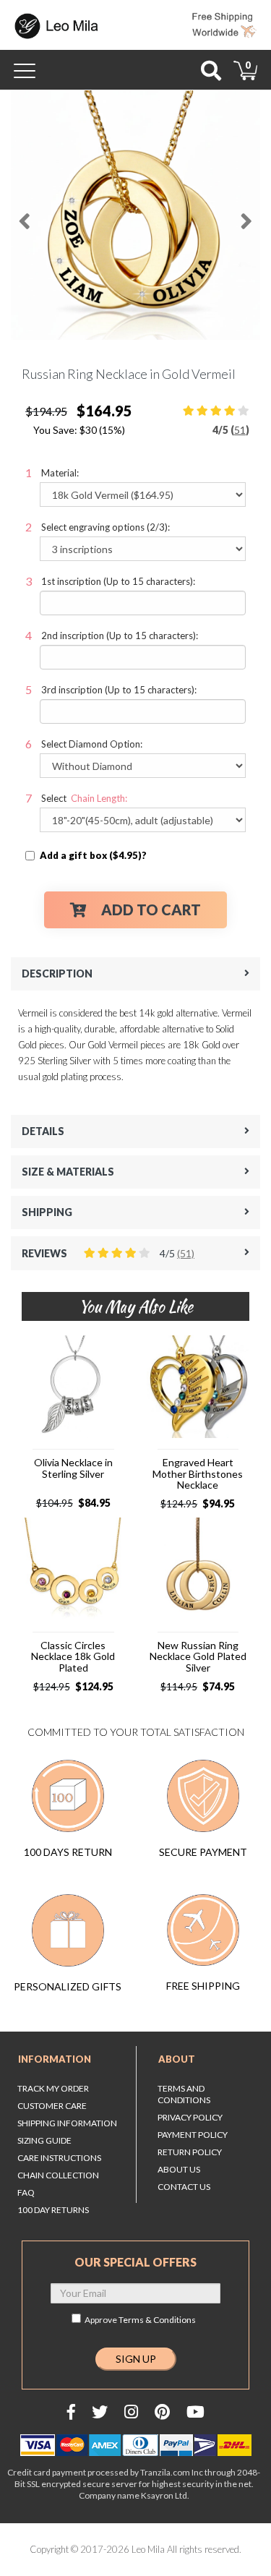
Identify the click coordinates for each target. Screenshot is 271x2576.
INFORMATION (55, 2059)
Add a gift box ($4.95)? (93, 855)
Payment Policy (193, 2135)
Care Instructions (59, 2158)
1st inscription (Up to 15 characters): (118, 581)
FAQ (26, 2192)
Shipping (47, 1212)
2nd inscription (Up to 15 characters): (120, 636)
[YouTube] (195, 2412)
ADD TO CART (151, 910)
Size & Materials (68, 1172)
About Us (179, 2169)
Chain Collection (58, 2175)
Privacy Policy (190, 2117)
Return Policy (190, 2152)
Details (43, 1131)
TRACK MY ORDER (53, 2088)
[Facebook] (71, 2412)
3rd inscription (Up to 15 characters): (119, 690)
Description (57, 974)
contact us (184, 2187)
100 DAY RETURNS (53, 2210)
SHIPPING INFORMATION (67, 2123)
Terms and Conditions (184, 2094)
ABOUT (177, 2059)
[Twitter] (100, 2412)
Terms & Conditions (157, 2320)
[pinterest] (162, 2412)
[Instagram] (131, 2412)
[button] (23, 215)
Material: (60, 473)
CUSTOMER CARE (52, 2106)
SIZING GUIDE (44, 2140)
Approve (140, 2320)
